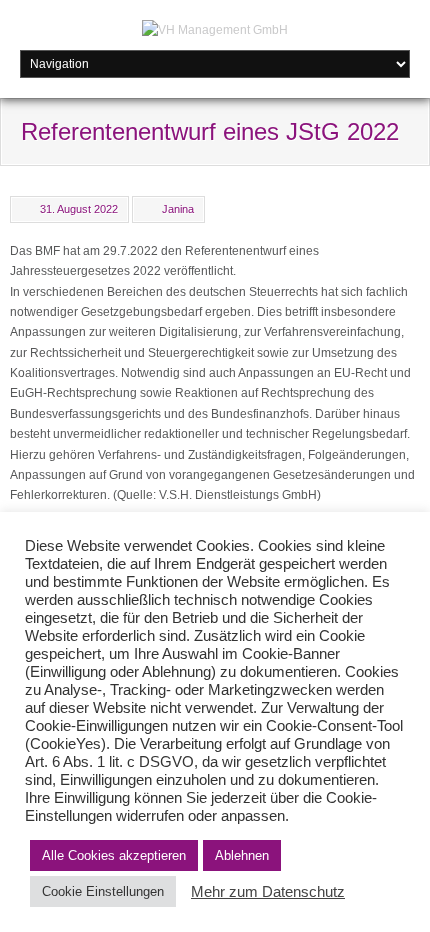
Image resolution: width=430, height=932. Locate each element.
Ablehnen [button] (242, 855)
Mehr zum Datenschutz (268, 892)
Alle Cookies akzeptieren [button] (114, 855)
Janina (178, 209)
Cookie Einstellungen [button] (103, 891)
